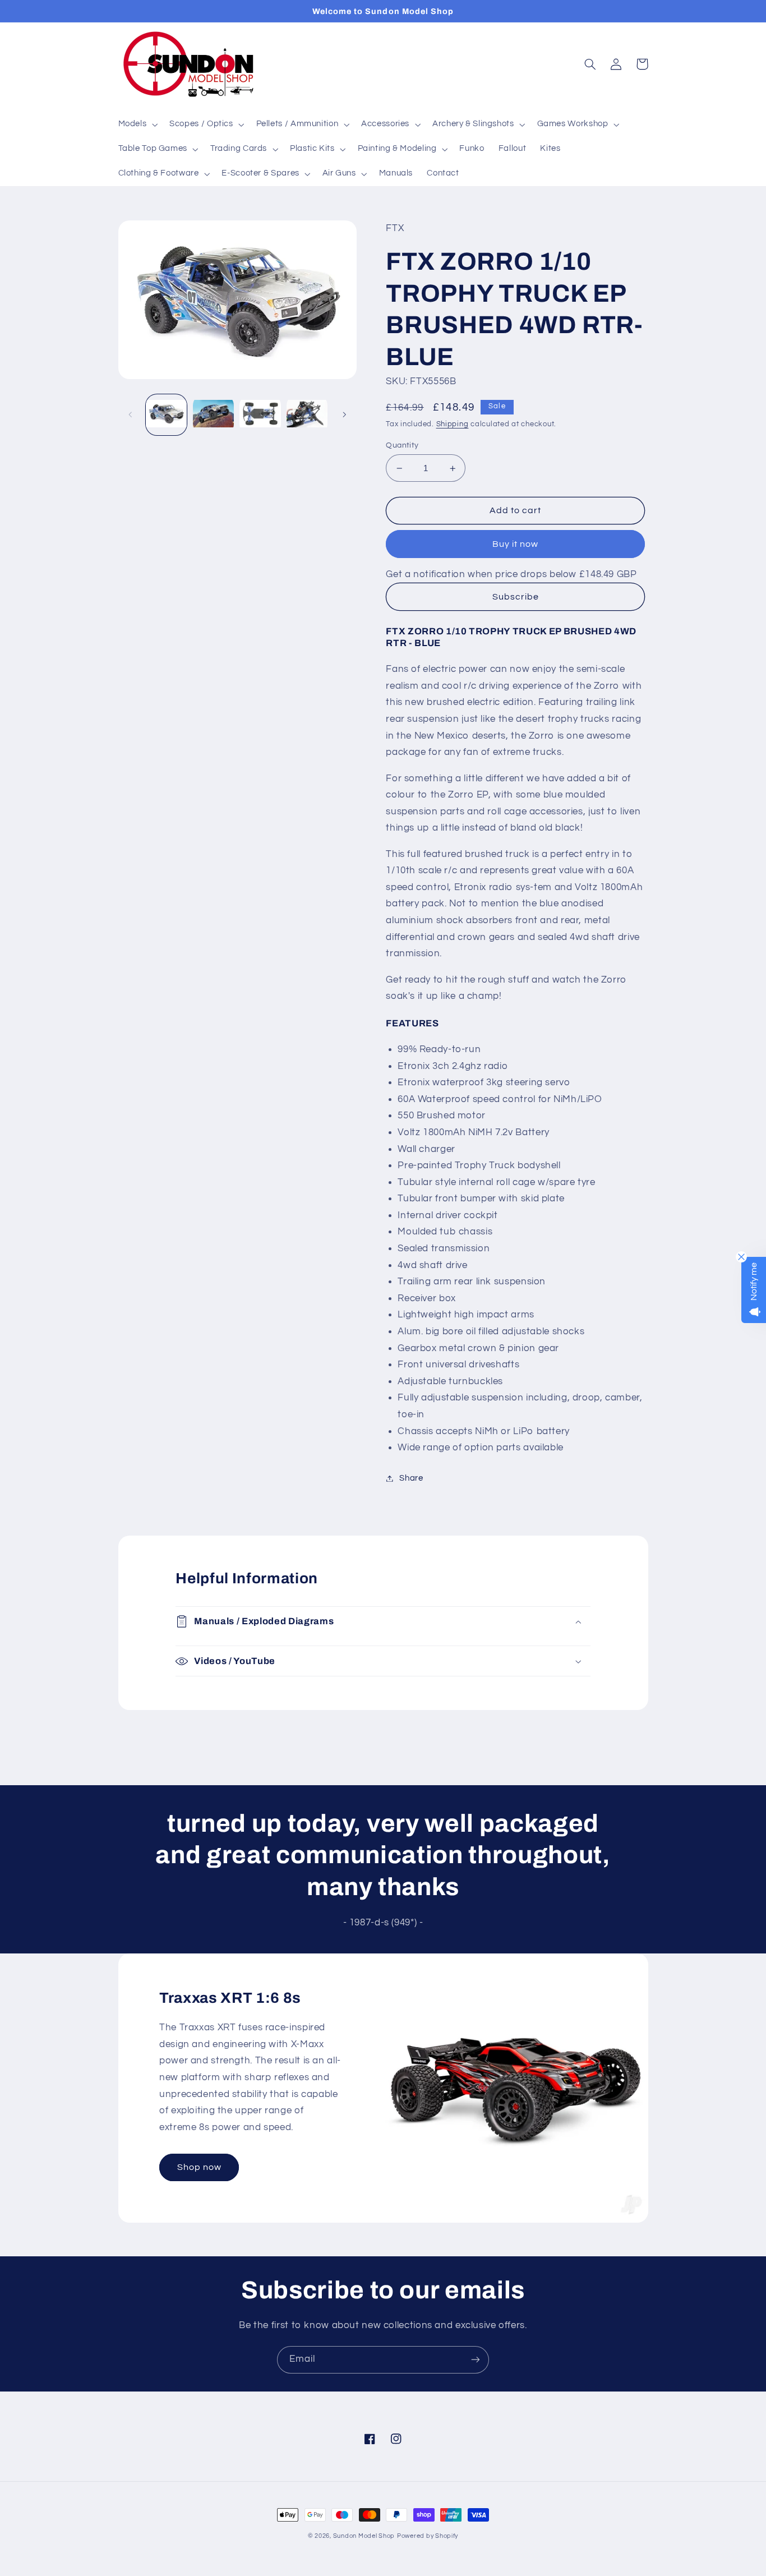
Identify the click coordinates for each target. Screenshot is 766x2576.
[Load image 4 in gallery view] (307, 415)
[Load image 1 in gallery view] (166, 415)
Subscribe (516, 597)
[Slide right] (344, 414)
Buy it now (516, 544)
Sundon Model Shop (364, 2536)
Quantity (402, 445)
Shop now (199, 2167)
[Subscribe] (476, 2360)
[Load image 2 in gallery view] (213, 415)
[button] (137, 125)
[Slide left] (131, 414)
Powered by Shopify (428, 2536)
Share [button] (411, 1478)
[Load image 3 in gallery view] (260, 415)
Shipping (453, 424)
